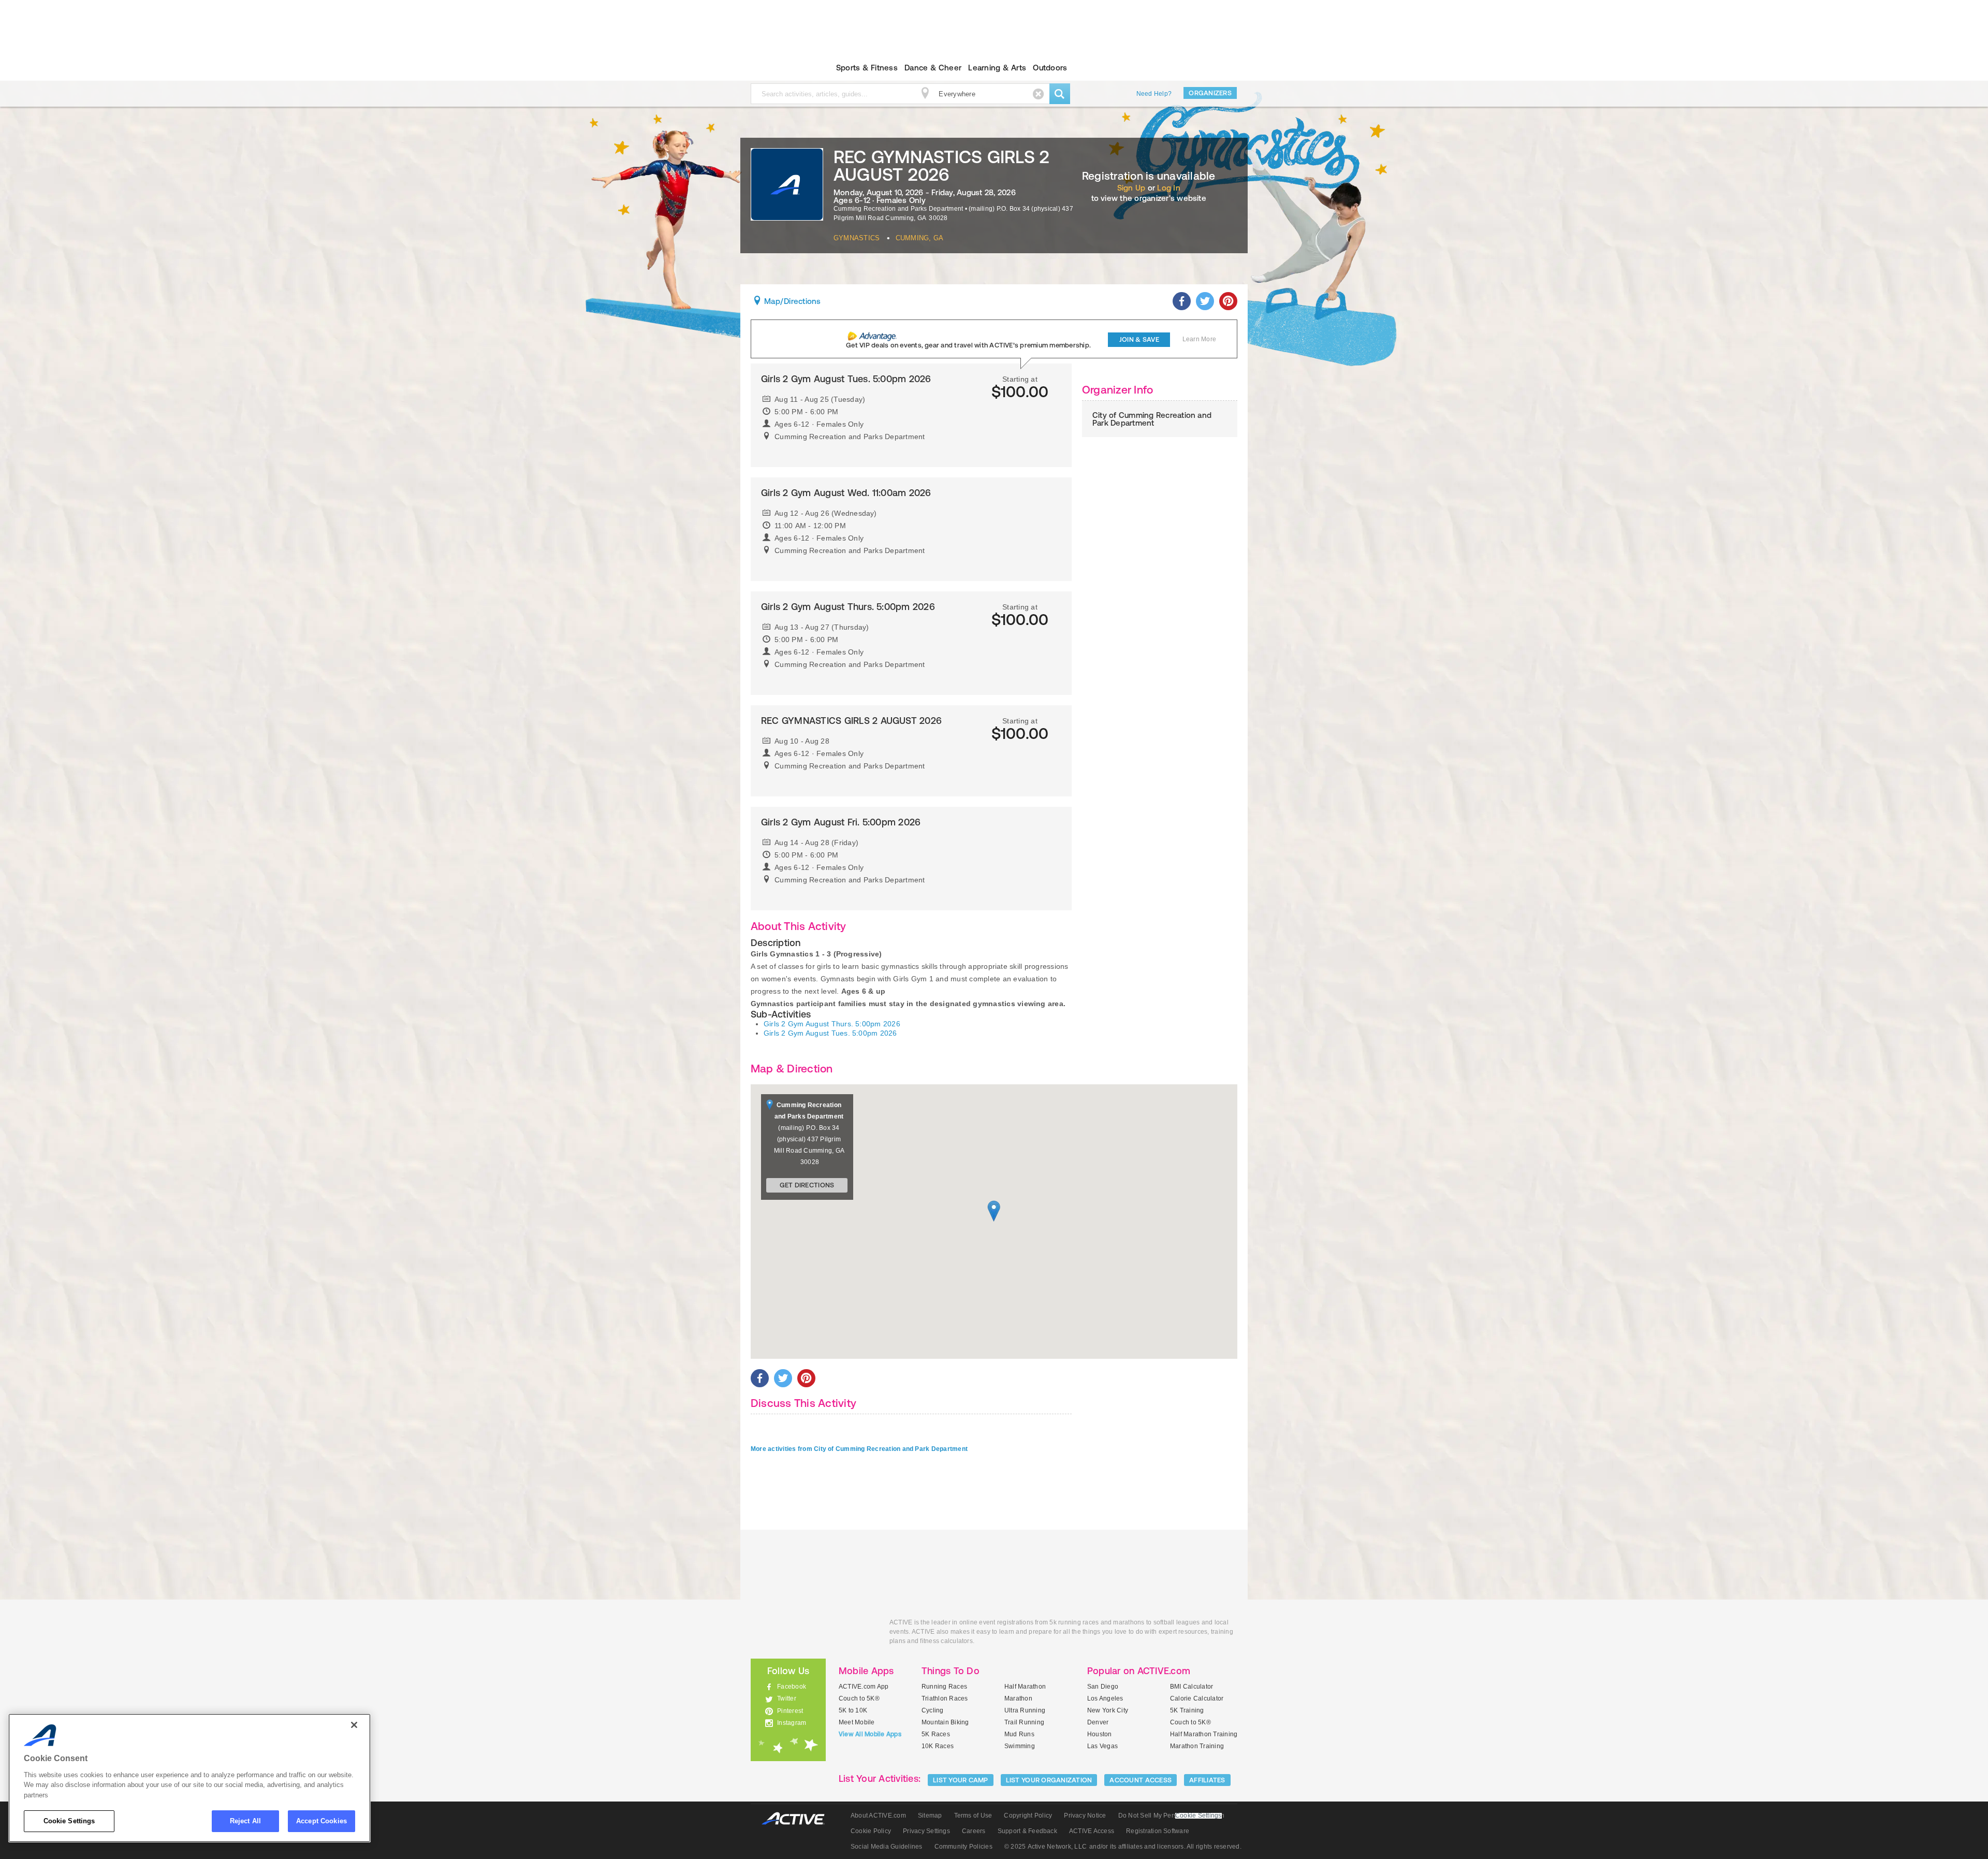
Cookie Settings (69, 1821)
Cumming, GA (920, 238)
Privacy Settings (926, 1831)
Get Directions (807, 1185)
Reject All (245, 1821)
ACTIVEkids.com (779, 68)
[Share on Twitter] (1205, 301)
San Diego (1103, 1687)
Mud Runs (1019, 1734)
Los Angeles (1105, 1698)
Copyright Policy (1028, 1816)
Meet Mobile (857, 1722)
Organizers (1210, 93)
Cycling (933, 1710)
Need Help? (1154, 94)
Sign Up (1131, 188)
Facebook (792, 1687)
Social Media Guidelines (887, 1847)
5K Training (1187, 1710)
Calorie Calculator (1197, 1698)
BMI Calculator (1192, 1687)
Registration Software (1158, 1831)
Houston (1100, 1734)
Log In (1168, 188)
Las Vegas (1102, 1746)
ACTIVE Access (1092, 1831)
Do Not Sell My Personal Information (1171, 1816)
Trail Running (1024, 1722)
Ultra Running (1025, 1710)
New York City (1108, 1710)
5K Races (936, 1734)
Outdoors (1050, 68)
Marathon (1018, 1698)
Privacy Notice (1085, 1816)
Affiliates (1207, 1780)
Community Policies (963, 1847)
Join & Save (1139, 339)
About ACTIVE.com (878, 1816)
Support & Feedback (1027, 1831)
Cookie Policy (871, 1831)
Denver (1098, 1722)
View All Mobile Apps (870, 1734)
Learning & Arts (997, 68)
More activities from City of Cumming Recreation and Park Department (859, 1449)
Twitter (787, 1698)
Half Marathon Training (1204, 1734)
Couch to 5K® (859, 1698)
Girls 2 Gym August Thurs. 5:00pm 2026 (832, 1024)
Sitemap (930, 1816)
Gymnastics (857, 238)
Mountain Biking (945, 1722)
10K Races (938, 1746)
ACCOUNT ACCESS (1141, 1780)
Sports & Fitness (867, 68)
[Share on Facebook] (1182, 301)
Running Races (944, 1687)
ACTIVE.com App (864, 1687)
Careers (974, 1831)
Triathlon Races (945, 1698)
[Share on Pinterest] (1228, 301)
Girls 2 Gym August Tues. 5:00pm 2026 (830, 1033)
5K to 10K (853, 1710)
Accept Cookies (321, 1821)
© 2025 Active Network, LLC (1046, 1847)
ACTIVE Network (798, 1819)
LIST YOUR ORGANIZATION (1049, 1780)
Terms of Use (973, 1816)
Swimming (1020, 1746)
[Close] (354, 1725)
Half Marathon (1025, 1687)
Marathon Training (1197, 1746)
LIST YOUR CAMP (961, 1780)
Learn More (1199, 339)
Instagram (792, 1723)
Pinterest (790, 1711)
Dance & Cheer (933, 68)
